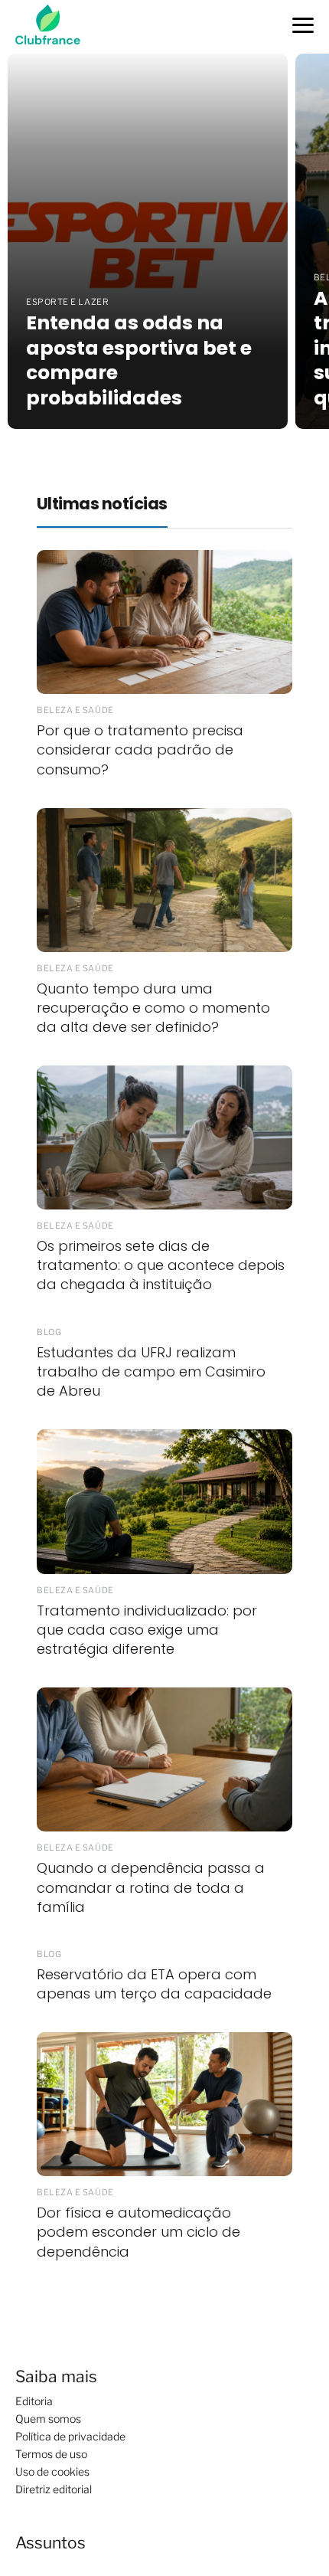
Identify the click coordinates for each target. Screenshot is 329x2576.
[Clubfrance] (54, 26)
